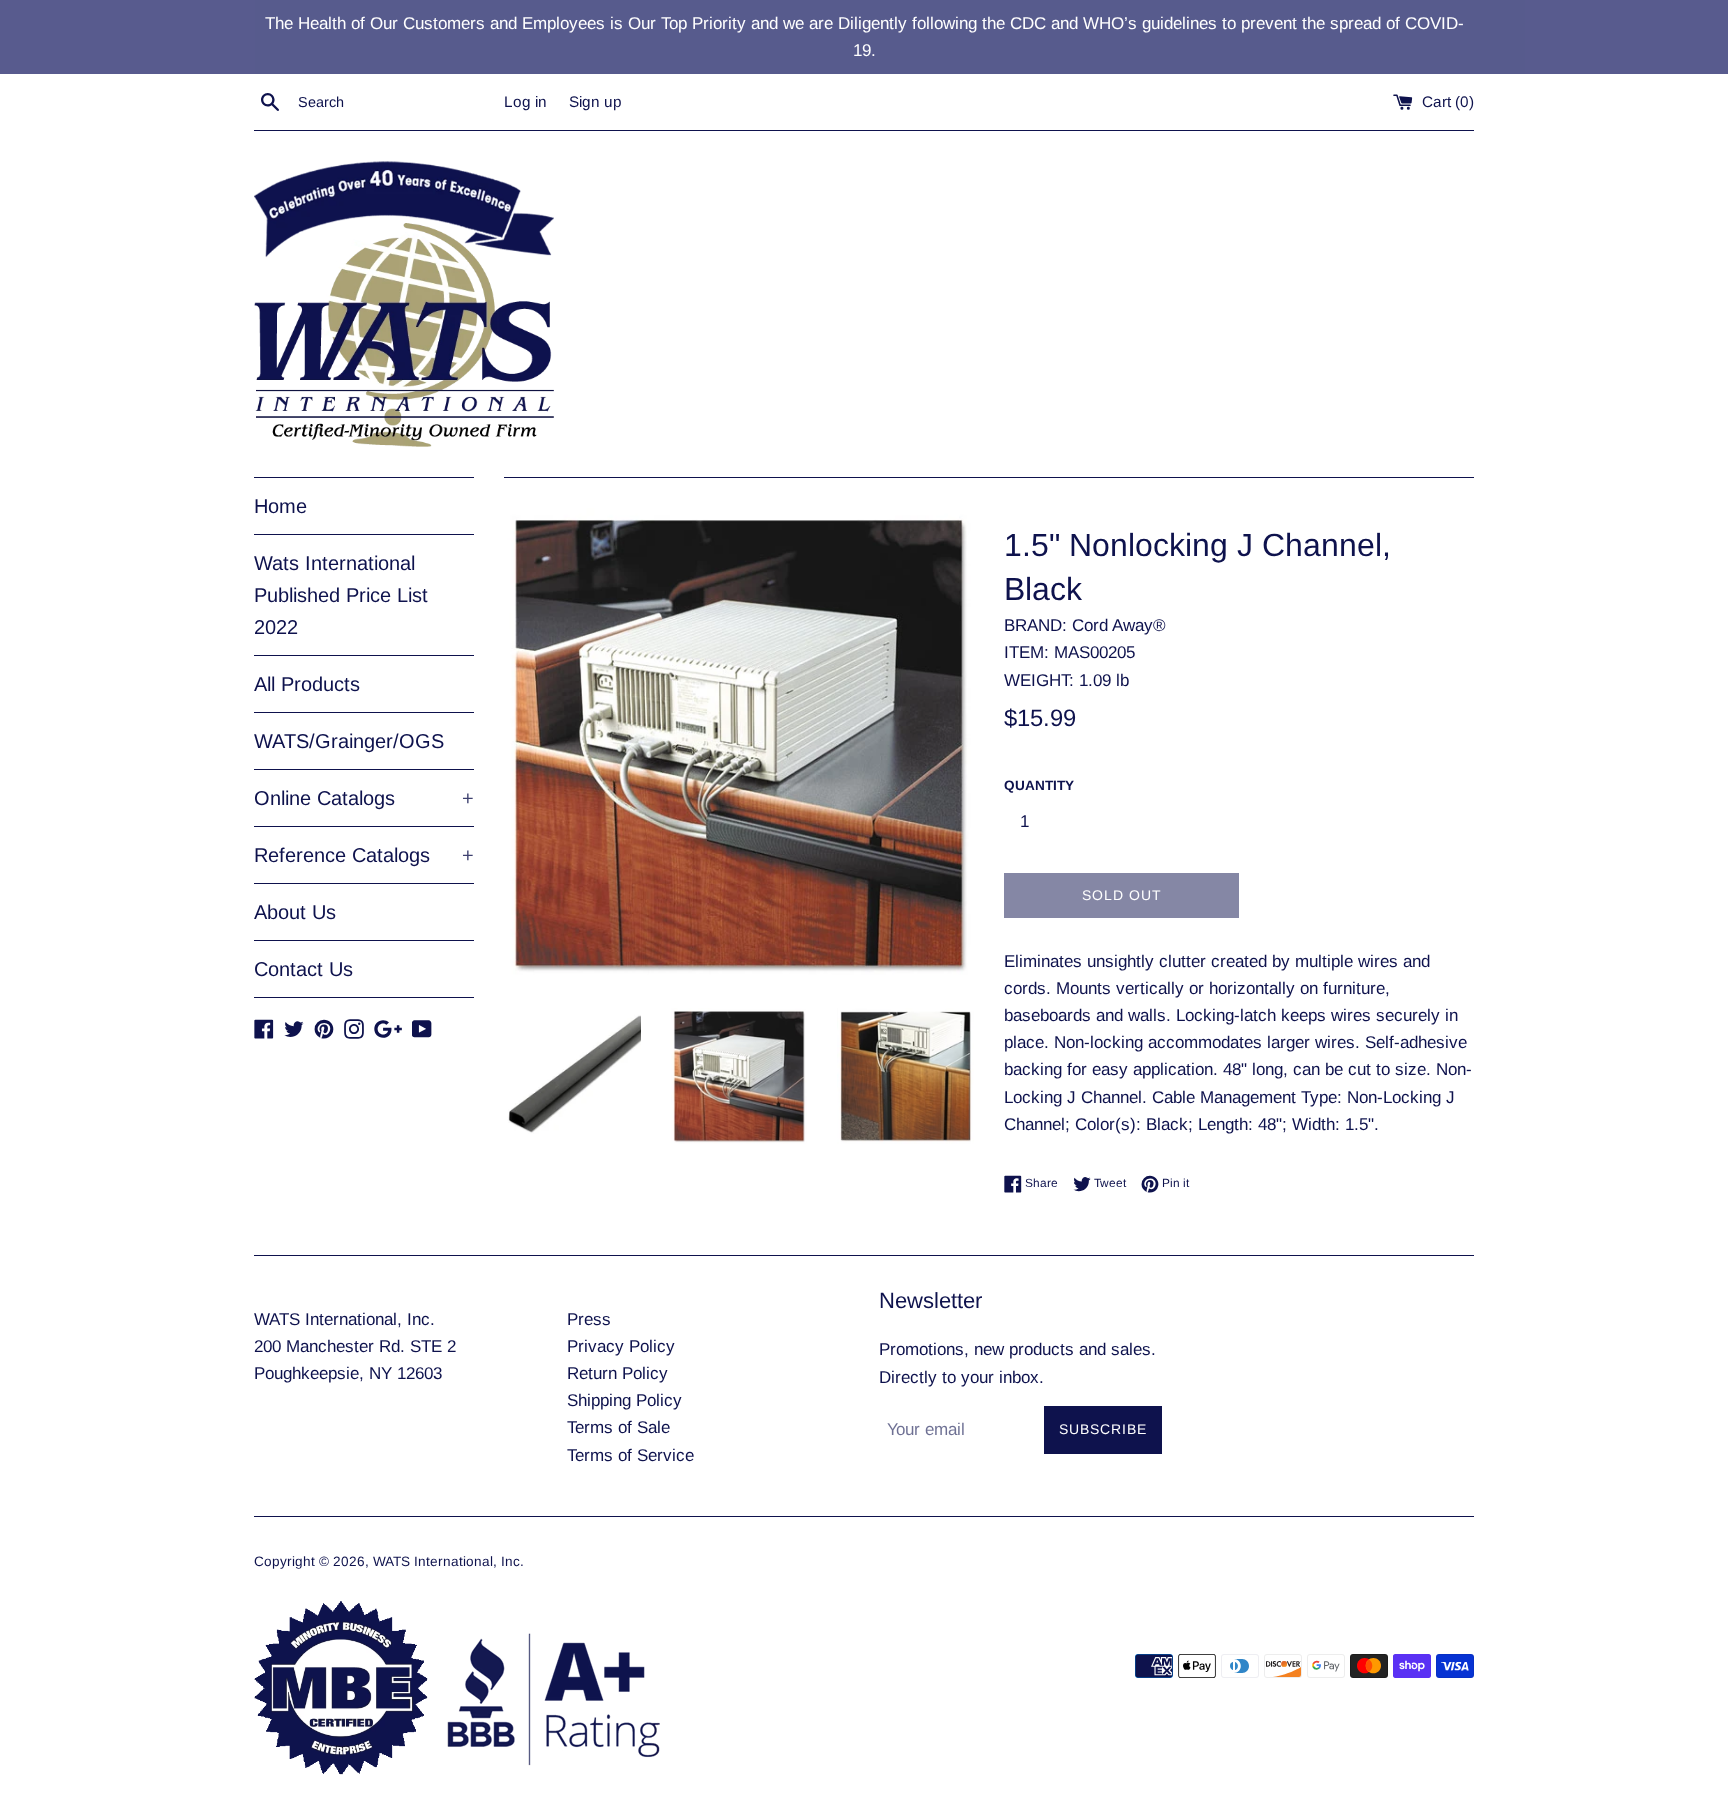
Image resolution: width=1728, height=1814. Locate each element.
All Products (307, 684)
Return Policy (617, 1373)
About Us (295, 912)
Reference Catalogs (364, 855)
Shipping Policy (624, 1400)
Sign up (595, 101)
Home (280, 506)
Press (589, 1319)
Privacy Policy (621, 1346)
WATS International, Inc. (448, 1561)
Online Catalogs (364, 798)
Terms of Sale (618, 1427)
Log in (525, 101)
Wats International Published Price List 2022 (341, 595)
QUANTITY (1039, 785)
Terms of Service (630, 1455)
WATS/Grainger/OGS (349, 741)
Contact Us (303, 969)
